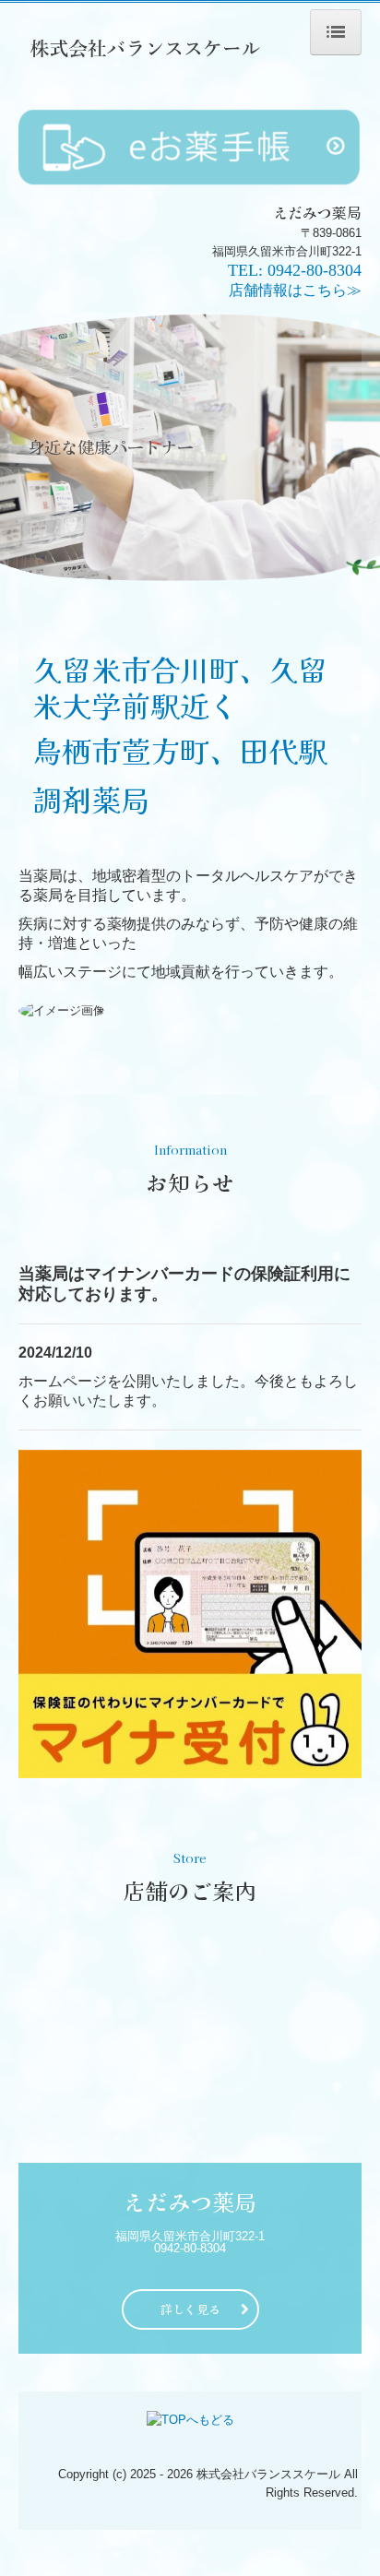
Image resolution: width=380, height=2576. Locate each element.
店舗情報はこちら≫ (295, 290)
